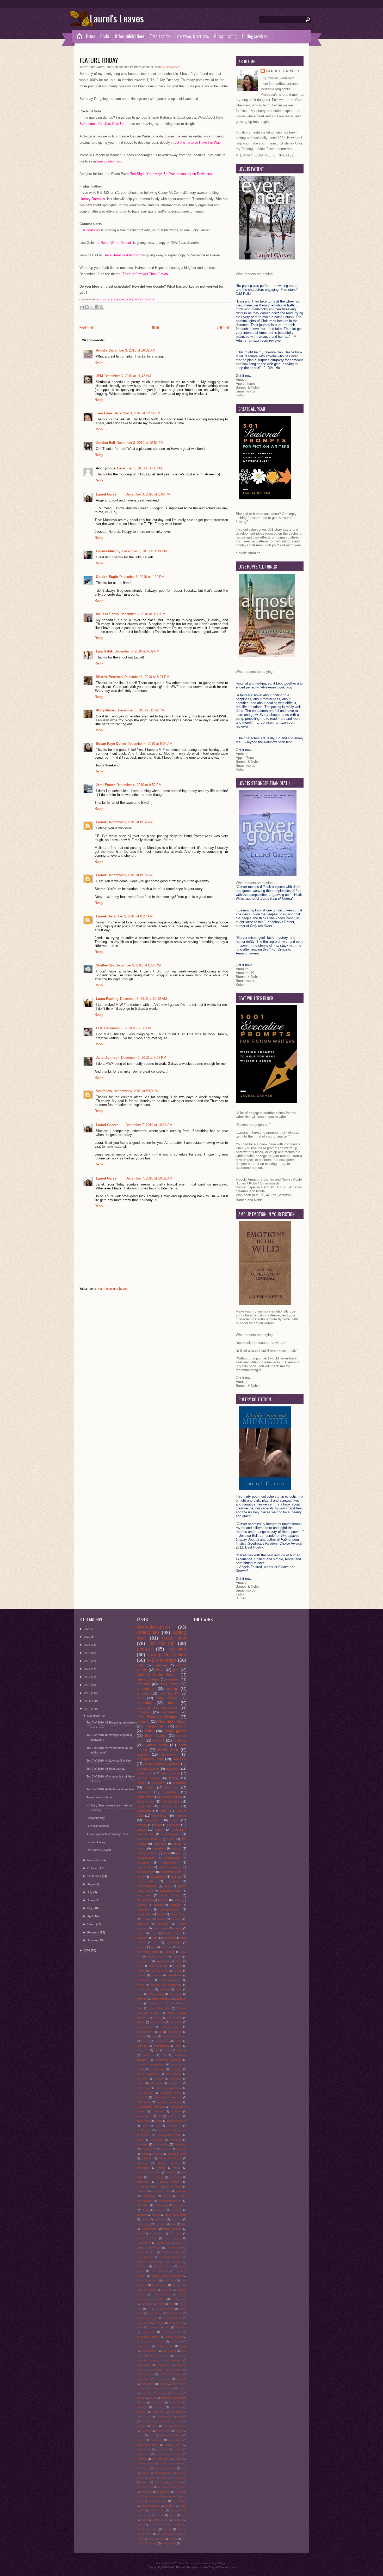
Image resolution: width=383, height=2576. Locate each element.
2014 (87, 1677)
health (152, 2435)
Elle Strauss (173, 2262)
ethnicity (159, 2407)
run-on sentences (148, 2074)
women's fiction (147, 2238)
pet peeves (146, 2492)
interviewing (172, 1858)
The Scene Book (147, 2318)
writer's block (156, 1745)
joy (165, 2055)
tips (153, 1947)
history (159, 1905)
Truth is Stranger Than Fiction (145, 274)
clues (145, 2125)
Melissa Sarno (107, 614)
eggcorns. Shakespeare (174, 2398)
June (91, 1900)
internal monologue (170, 2158)
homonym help (177, 2154)
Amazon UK (245, 973)
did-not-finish (160, 2393)
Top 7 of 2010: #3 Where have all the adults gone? (110, 1750)
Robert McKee (157, 1957)
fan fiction (146, 2417)
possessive (169, 2496)
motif (184, 2468)
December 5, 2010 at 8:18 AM (130, 875)
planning (142, 1825)
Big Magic (156, 2248)
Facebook (142, 2266)
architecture (143, 2342)
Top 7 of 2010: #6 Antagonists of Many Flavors (111, 1779)
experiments (164, 1961)
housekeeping (146, 1858)
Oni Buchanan (179, 2299)
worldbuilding (158, 1877)
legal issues (143, 2454)
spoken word (157, 2525)
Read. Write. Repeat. (116, 243)
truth (161, 2539)
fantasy (174, 1778)
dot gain (141, 2398)
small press (160, 2520)
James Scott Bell (160, 2008)
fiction (144, 2421)
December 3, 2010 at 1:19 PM (144, 551)
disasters (157, 2140)
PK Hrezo (146, 2304)
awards (142, 1754)
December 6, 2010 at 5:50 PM (136, 1091)
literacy (159, 2454)
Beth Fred (181, 2243)
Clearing (170, 1952)
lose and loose (161, 2459)
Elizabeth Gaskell (171, 2257)
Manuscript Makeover (168, 2097)
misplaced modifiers (149, 2172)
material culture (146, 2464)
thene (149, 2534)
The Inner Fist (175, 2313)
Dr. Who (147, 1919)
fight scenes (160, 2421)
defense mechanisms (162, 2388)
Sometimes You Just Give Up (102, 124)
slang (183, 2515)
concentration (157, 2370)
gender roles (163, 2431)
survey (145, 2219)
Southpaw (104, 1091)
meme (162, 2168)
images (182, 2050)
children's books (177, 2121)
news (174, 1820)
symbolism (160, 2219)
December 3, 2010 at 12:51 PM (140, 443)
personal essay (145, 2487)
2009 (87, 1950)
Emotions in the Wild (162, 2003)
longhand (142, 2459)
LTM (99, 1028)
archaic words (174, 2337)
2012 (87, 1693)
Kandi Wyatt (169, 2281)
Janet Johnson (108, 1058)
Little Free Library (146, 2290)
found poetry (179, 2426)
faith (140, 1698)
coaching (175, 2360)
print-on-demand (150, 2506)
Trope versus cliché (99, 1797)
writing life (148, 1632)
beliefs (183, 2346)
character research (148, 2360)
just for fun (162, 1643)
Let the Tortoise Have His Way (197, 143)
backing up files (165, 2346)
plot (176, 1670)
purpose (169, 2506)
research (143, 1684)
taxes (140, 1994)
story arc (144, 1895)
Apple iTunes (246, 383)
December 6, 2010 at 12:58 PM (128, 1028)
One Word (160, 2299)
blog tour (172, 1787)
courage (173, 1881)
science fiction (146, 1872)
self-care (180, 1759)
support (141, 1947)
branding (163, 1924)
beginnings (143, 2027)
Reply (99, 362)
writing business (147, 1853)
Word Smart (176, 2323)
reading (150, 1787)
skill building (174, 2074)
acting (167, 2327)
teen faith (160, 2224)
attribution (160, 2342)
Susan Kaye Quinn (111, 744)
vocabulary (175, 2233)
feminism (181, 2417)
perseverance (170, 1909)
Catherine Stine (174, 2248)
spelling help (145, 1773)
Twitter (161, 1919)
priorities (181, 2191)
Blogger (222, 2563)
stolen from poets (176, 2215)
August (92, 1884)
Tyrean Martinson (172, 2318)
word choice (144, 2088)
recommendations (170, 2201)
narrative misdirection (150, 2064)
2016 (87, 1661)
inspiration (170, 1712)
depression (143, 1961)
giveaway (169, 1754)
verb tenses (156, 2083)
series (140, 1985)
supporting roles (171, 1872)
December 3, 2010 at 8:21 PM (147, 677)
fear (179, 1961)
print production (161, 2191)
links (129, 299)
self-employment (171, 1980)
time (174, 2224)
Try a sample (160, 36)
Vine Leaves (144, 2323)
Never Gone (168, 1750)
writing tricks (144, 2243)
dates (140, 2140)
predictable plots (158, 2501)
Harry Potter (169, 1684)
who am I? (169, 1693)
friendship (143, 2050)
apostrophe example (148, 2337)
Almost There (178, 1914)
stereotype (176, 2525)
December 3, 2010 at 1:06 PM (140, 468)
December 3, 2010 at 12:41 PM (137, 413)
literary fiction (175, 2454)
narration (175, 1905)
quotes (167, 2196)
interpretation (144, 2450)
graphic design (158, 1966)
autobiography (171, 1834)
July (90, 1892)
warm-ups (166, 1947)
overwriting (179, 1783)
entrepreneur (176, 2403)
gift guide (165, 2149)
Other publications (130, 36)
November (94, 1860)
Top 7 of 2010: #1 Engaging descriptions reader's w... (112, 1725)
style (179, 1989)
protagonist (149, 2196)
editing (172, 1689)
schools (160, 2515)
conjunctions (144, 2379)
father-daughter (164, 2417)
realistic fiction (157, 2511)
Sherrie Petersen (109, 677)
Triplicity (177, 1957)
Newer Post (87, 327)
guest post (174, 1638)
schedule (176, 2210)
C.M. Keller (144, 2093)
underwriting (149, 2229)
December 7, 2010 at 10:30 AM (149, 1125)
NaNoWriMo (144, 2102)
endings (142, 2046)
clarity (154, 2036)
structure (142, 2079)
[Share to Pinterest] (102, 307)
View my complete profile (265, 155)
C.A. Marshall (90, 230)
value (140, 2233)
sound (177, 1848)
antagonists (144, 1806)
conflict (159, 1740)
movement (169, 1938)
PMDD (160, 2304)
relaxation (143, 2205)
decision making (148, 1778)
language (178, 2450)
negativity (165, 2478)
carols (179, 2356)
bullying (152, 2356)
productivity (146, 1689)
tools (172, 1703)
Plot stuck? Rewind (99, 1850)
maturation (143, 2168)
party (159, 2187)
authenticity (176, 2342)
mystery (171, 2172)
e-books (142, 1905)
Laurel (101, 822)
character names (148, 1839)
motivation (160, 1844)
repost (158, 1825)
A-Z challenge (162, 1660)
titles (184, 2224)
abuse (140, 2327)
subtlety (154, 2529)
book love (171, 2027)
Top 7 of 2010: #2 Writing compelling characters (109, 1737)
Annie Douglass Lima (169, 2088)
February (94, 1932)
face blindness (178, 2412)
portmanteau (152, 2496)
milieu (177, 2168)
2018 (87, 1645)
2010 (87, 1709)
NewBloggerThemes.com (219, 2567)
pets (156, 1942)
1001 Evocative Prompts (157, 1717)
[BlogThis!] (87, 307)
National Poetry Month (157, 1675)
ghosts (178, 2431)
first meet (177, 2421)
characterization (153, 1627)
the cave (167, 2529)
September (95, 1876)
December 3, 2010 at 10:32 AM (132, 350)
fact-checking (161, 2144)
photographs (164, 2492)
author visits (144, 2346)
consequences (163, 2379)
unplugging (176, 1994)
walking (173, 2539)
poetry (143, 1649)
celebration (175, 2032)
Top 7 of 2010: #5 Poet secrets (106, 1769)
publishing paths (171, 1891)
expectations (161, 2046)
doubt (153, 2398)
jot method (162, 2450)
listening (142, 2163)
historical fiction (159, 1971)
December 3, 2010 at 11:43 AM (128, 376)
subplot (141, 2529)
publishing (170, 1792)
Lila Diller (177, 2285)
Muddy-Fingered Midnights (162, 1764)
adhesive (158, 2111)
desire (144, 2393)
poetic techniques (170, 1867)
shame (172, 2515)
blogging (117, 299)
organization (144, 1867)
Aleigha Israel (163, 2243)
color (157, 2125)
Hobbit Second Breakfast (167, 2276)
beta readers (169, 2351)
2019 (87, 1637)
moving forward (163, 2473)
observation (170, 1863)
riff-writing (176, 2069)
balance (103, 299)
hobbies (158, 2154)
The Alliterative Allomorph (123, 255)
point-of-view (174, 1975)
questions (159, 1848)
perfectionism (174, 2187)
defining (182, 2388)
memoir (141, 1975)
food (165, 2426)
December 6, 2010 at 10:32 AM (144, 999)
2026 (87, 1629)
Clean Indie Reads (172, 1722)
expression (158, 2412)
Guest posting (225, 36)
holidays (181, 1816)
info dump (175, 2440)
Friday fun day (96, 1818)
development (162, 2041)
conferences (174, 2125)
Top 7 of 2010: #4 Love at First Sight (109, 1761)
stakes (156, 2215)
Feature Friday (99, 60)
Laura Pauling (107, 999)
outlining (159, 2482)
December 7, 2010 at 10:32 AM (149, 1178)
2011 (87, 1701)
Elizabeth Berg (170, 2093)
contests (143, 1712)
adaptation (181, 2327)
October (93, 1868)
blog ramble (167, 1698)
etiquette (176, 2407)
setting (149, 1731)
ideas (141, 1665)
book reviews (156, 1736)
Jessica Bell (106, 443)
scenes (160, 2210)
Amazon (242, 380)
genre (140, 1966)
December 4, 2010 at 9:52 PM (139, 785)
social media (145, 1989)
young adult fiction (167, 1655)
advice (141, 2022)
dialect (141, 1933)
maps (179, 2459)
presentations (179, 2501)
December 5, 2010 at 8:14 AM (130, 822)
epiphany (142, 2407)
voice (163, 1811)
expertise (142, 2412)
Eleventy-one (145, 1801)
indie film (147, 2158)
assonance (174, 2116)
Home (91, 36)
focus (155, 2426)
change (141, 2036)
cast (161, 2032)
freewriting (180, 2144)
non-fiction (176, 2177)
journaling (143, 1863)
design (178, 1928)
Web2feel (168, 2567)
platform (142, 2191)
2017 (87, 1653)
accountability (174, 2018)
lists (155, 1938)
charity (158, 2121)
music (177, 1844)
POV (172, 2304)
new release (156, 2177)
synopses (177, 2219)
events (154, 1933)
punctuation (144, 1914)
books (178, 1900)
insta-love (149, 2055)
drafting (181, 1726)
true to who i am (109, 161)
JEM (99, 376)
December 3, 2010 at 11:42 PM (141, 710)
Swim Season (155, 2313)
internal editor (173, 2445)
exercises (142, 2144)
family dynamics (173, 1933)
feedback (142, 1938)
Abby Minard (106, 710)
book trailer (146, 1881)
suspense (176, 2079)
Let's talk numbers (98, 1826)
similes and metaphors (166, 1985)
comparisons (163, 2365)
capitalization (145, 2032)
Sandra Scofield (165, 2309)
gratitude (181, 2149)
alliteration (148, 2332)
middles (172, 2468)
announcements (172, 2332)
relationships (174, 1942)
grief (179, 1853)
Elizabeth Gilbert (147, 2262)
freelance (146, 2431)
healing (177, 1966)
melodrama (143, 2468)
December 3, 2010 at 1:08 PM (148, 494)
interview (159, 1783)
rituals (145, 2210)
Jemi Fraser (105, 785)
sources (178, 2520)
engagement (158, 2403)
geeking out (148, 2149)
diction (178, 2041)
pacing (141, 1848)
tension (141, 1830)
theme (141, 1877)
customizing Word (169, 2135)
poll (139, 2496)
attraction (176, 2022)
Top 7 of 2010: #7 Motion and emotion (110, 1789)
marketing (144, 1703)
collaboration (144, 2365)
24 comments (171, 67)
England (142, 2097)
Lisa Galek (104, 651)
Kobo (240, 395)
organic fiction (169, 2182)
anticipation (144, 2116)
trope (159, 1830)
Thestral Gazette (148, 1769)
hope (168, 1886)
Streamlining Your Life (151, 2107)
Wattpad (160, 2323)
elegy (144, 2403)
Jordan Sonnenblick (147, 2281)
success (159, 2079)
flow (179, 2046)
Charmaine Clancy (171, 2252)
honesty (178, 1971)
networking (152, 1820)
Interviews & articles (192, 36)
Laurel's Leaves (117, 18)
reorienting (161, 2205)
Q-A (149, 2309)
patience (156, 1975)
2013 (87, 1685)
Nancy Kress (162, 2295)
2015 (87, 1669)
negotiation (144, 1909)
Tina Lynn (104, 413)
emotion (143, 1693)
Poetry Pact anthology (169, 2102)
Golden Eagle (107, 577)
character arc (170, 1806)
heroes (141, 1971)
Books (105, 36)
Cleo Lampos (145, 2257)
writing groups (160, 1999)
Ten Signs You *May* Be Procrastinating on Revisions (171, 174)
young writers (169, 2543)
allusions (176, 1919)
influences (143, 1792)
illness (140, 2440)
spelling (164, 1989)
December (94, 1716)
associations (158, 2022)
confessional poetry (171, 2374)
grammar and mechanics (157, 1707)
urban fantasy (172, 2229)
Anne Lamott (170, 1895)
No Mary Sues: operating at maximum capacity (110, 1808)
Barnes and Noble (277, 1179)
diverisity (175, 2140)
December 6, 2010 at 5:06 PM (144, 1058)
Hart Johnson (160, 2271)
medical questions (171, 2464)
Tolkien (157, 2018)
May (90, 1908)
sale (149, 2515)
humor (141, 1783)
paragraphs (144, 2187)
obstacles (143, 2182)
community (159, 1816)
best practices (149, 2351)
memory (158, 2468)
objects (145, 2482)
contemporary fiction (174, 2036)
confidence (143, 2130)
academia (153, 2327)
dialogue (180, 1740)
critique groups (175, 1731)
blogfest (174, 1679)
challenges (143, 2121)
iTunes (241, 1598)
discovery (177, 2393)
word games (173, 2238)
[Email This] (82, 307)
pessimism (180, 2487)
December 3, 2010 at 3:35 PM (143, 614)
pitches (179, 2492)
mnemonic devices (168, 2060)
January (93, 1940)
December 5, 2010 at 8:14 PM (138, 965)
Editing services (255, 36)
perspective (157, 2069)
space (140, 2525)
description (173, 1769)
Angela (101, 350)
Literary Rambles (92, 199)
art (159, 2116)
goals (167, 1853)
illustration (156, 2440)
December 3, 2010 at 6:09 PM (137, 651)
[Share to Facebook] (97, 307)
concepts (176, 2370)
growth (140, 2435)
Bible (143, 2248)
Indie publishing (155, 1726)
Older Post (224, 327)
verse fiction (175, 2083)
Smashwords (246, 391)
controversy (147, 2384)
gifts (156, 2050)
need (152, 2478)
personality (164, 2487)
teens (140, 2083)
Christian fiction (171, 1797)
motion (145, 2473)
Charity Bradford (146, 2252)
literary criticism (169, 2163)
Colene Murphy (108, 551)
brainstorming (145, 1797)
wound (141, 1999)
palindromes (176, 2482)
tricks (151, 2539)
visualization (156, 2233)
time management (167, 2534)
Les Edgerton (160, 2285)
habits (145, 2154)
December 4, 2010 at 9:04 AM (150, 744)
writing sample (170, 1773)
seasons (142, 2215)
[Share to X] (92, 307)
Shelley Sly (105, 965)
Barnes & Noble (248, 387)
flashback (142, 2426)
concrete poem (145, 2374)
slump (144, 2520)
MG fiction (166, 2290)
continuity (181, 2379)
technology (143, 2224)
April (90, 1916)
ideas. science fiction (171, 2435)
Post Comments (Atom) (113, 1288)
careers (166, 2356)
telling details (156, 1994)
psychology (144, 1811)
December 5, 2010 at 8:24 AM (130, 916)
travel (161, 1914)
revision (178, 1649)
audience (142, 1924)
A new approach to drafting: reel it (107, 1834)
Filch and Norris (163, 2266)
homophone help (150, 1759)
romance (175, 1825)
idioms (168, 2050)
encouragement (147, 1886)
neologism (181, 2478)
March (92, 1924)
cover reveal (160, 1928)
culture (163, 2384)
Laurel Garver (107, 494)
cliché (171, 1839)
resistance (180, 2205)
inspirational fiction (147, 2445)
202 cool (177, 1877)
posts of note (145, 299)
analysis (176, 2111)
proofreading (144, 1980)
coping (145, 2041)
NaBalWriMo (145, 1900)
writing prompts (148, 1679)
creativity (161, 1665)
